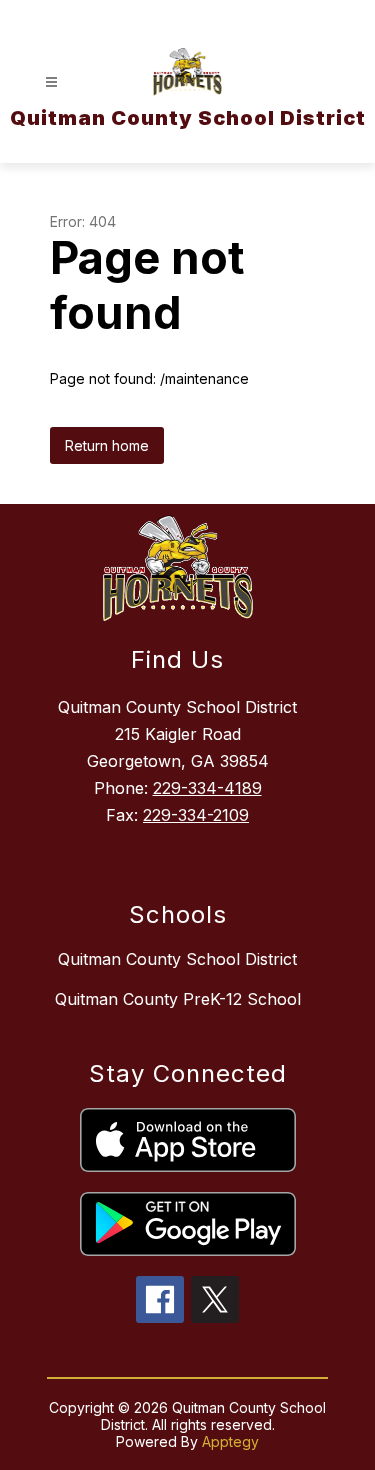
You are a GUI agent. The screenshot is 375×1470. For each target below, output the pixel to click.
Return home (107, 445)
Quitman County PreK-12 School (178, 999)
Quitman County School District (177, 959)
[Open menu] (51, 82)
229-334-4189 (207, 788)
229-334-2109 (196, 815)
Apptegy (230, 1441)
